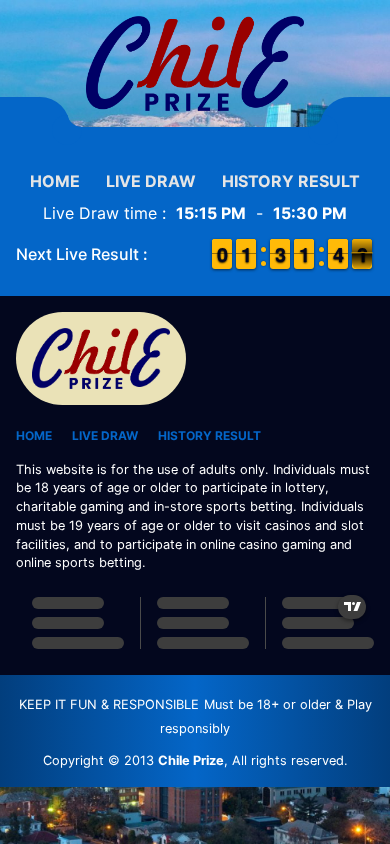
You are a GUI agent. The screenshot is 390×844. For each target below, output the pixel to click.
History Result (291, 181)
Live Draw (151, 181)
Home (55, 181)
